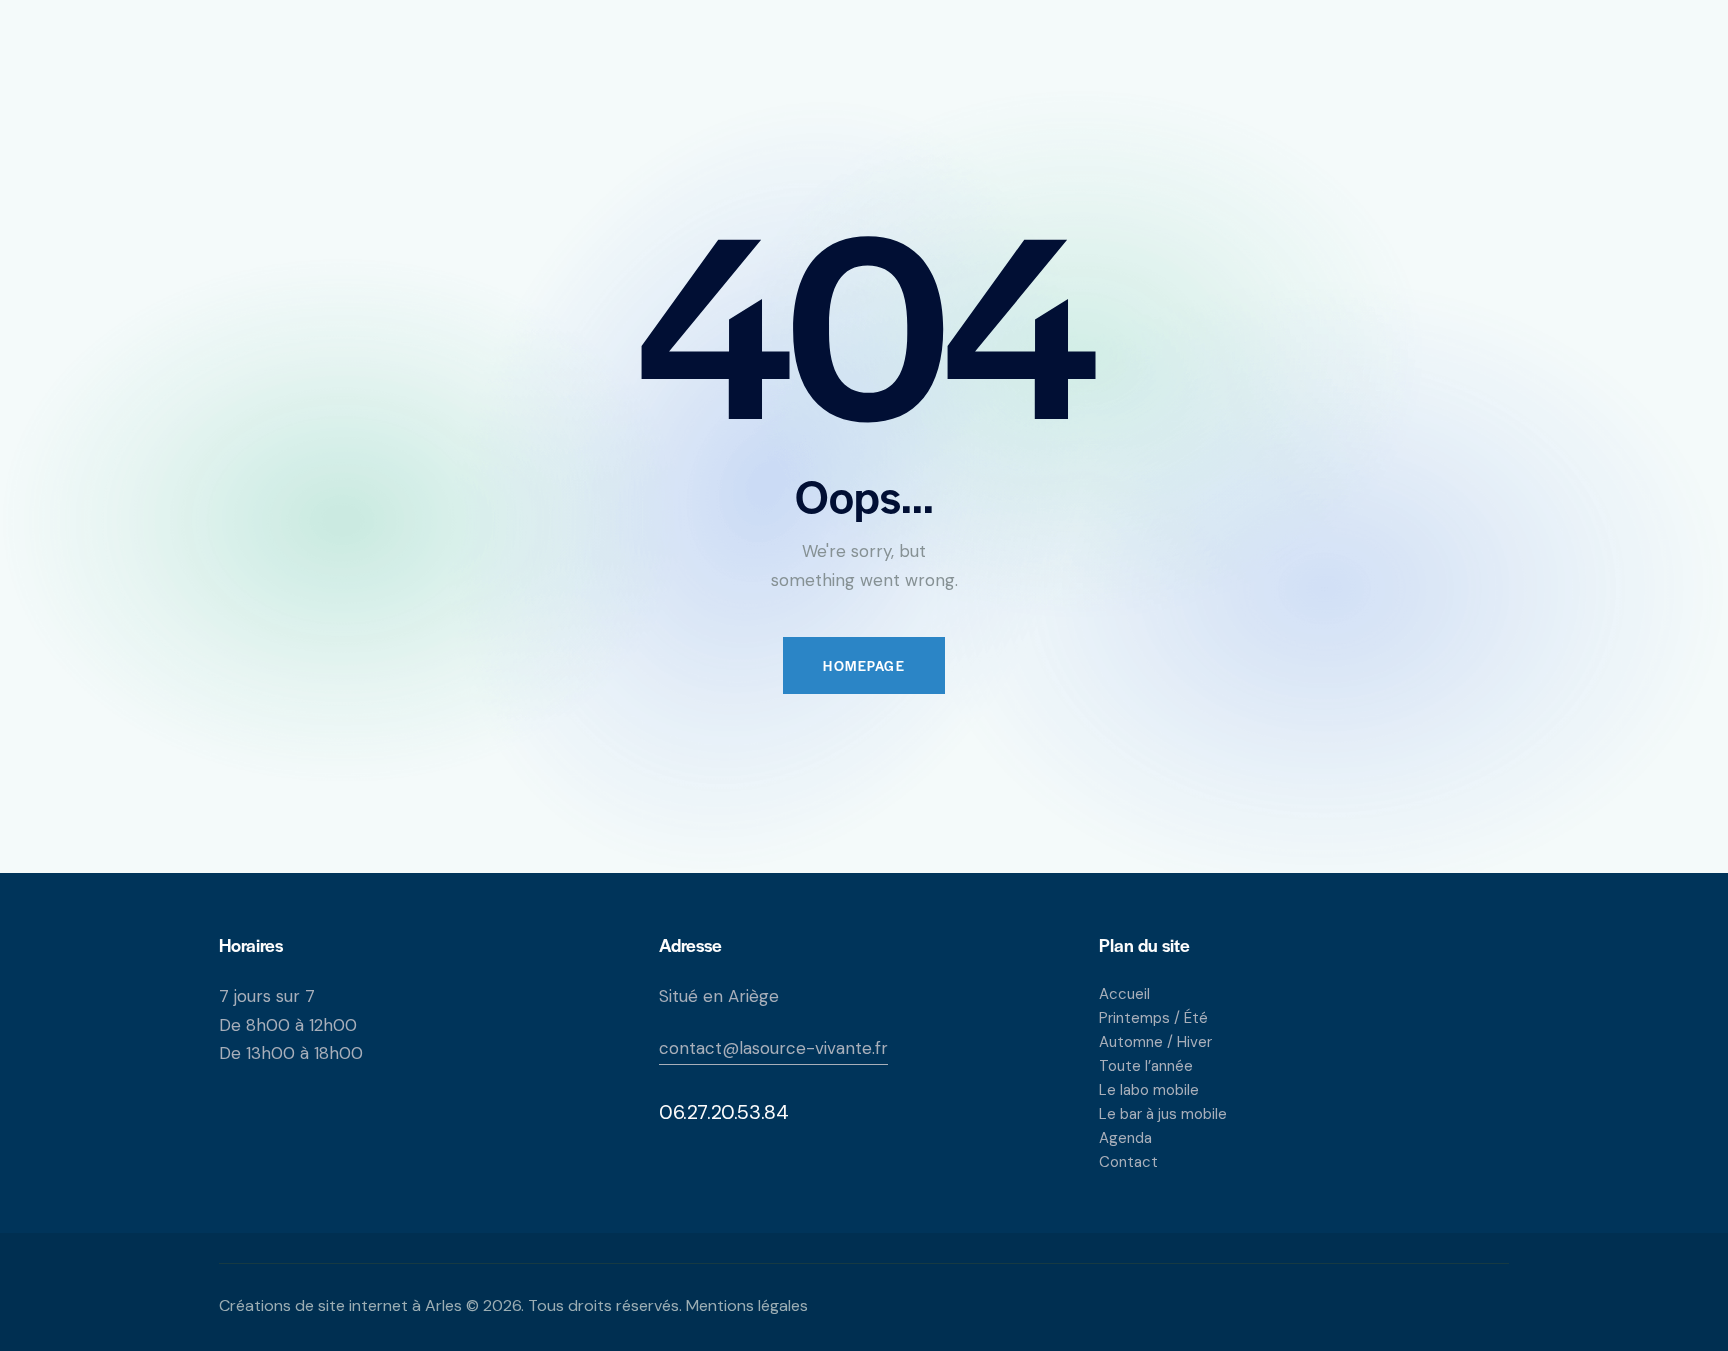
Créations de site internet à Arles (340, 1305)
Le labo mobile (1149, 1090)
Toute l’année (1146, 1066)
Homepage (864, 665)
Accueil (1124, 994)
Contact (1128, 1162)
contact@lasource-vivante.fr (773, 1048)
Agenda (1125, 1138)
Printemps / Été (1153, 1018)
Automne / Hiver (1155, 1042)
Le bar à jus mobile (1163, 1114)
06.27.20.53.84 (723, 1112)
